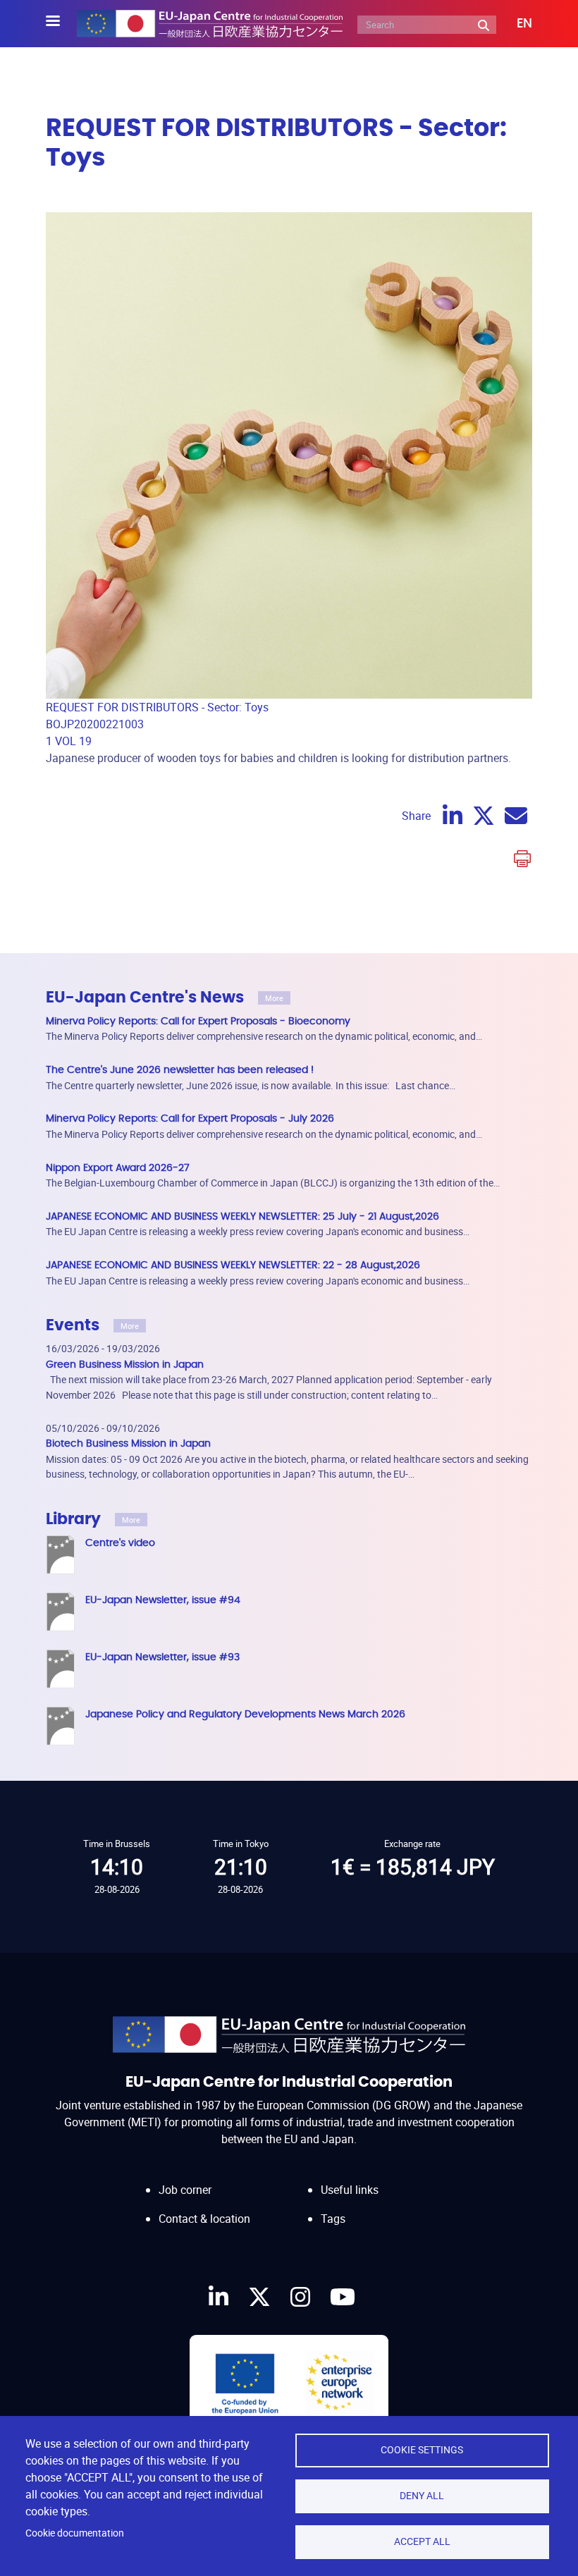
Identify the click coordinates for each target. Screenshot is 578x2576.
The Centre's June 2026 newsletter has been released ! (180, 1070)
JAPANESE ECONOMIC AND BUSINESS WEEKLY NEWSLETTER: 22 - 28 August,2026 (233, 1265)
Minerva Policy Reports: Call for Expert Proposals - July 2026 (190, 1118)
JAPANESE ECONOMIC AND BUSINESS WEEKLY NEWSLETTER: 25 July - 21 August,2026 (242, 1216)
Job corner (185, 2190)
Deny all (422, 2496)
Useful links (350, 2190)
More (274, 998)
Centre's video (120, 1543)
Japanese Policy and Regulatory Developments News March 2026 (245, 1714)
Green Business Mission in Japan (125, 1364)
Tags (333, 2219)
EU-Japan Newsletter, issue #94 (163, 1600)
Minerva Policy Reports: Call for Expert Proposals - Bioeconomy (198, 1021)
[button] (514, 24)
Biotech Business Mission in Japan (128, 1443)
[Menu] (61, 22)
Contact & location (204, 2219)
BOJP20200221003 (95, 724)
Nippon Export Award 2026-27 (118, 1168)
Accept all (422, 2541)
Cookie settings (422, 2450)
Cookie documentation (75, 2533)
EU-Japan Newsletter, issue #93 (162, 1657)
